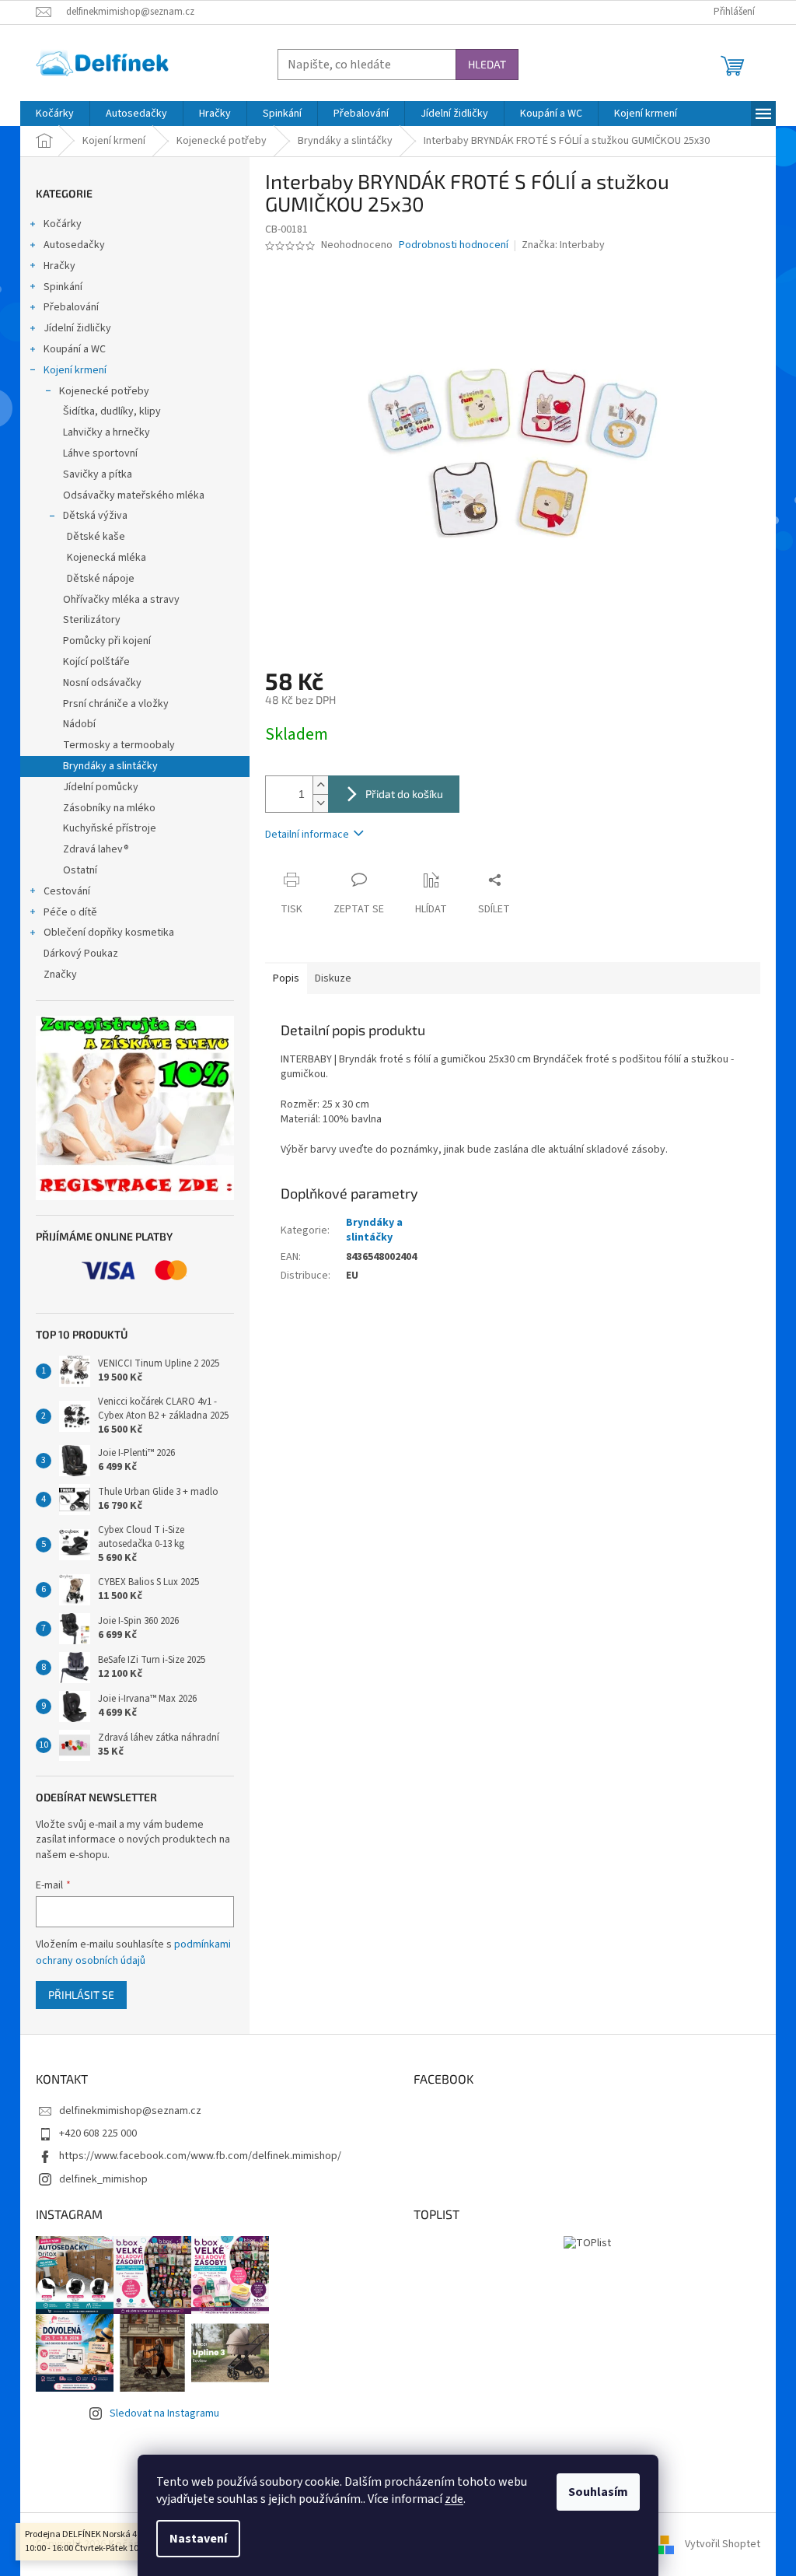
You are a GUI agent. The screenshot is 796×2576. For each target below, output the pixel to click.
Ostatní (80, 870)
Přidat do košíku (404, 794)
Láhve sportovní (100, 453)
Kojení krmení (75, 370)
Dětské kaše (96, 537)
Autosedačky (74, 245)
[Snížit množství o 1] (320, 803)
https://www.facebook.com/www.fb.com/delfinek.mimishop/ (200, 2156)
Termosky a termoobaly (119, 745)
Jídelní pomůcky (101, 787)
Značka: (563, 245)
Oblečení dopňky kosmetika (109, 933)
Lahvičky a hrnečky (106, 432)
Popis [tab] (286, 978)
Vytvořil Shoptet (723, 2544)
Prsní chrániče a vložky (116, 704)
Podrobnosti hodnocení (454, 245)
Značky (60, 975)
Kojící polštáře (96, 662)
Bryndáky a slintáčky (110, 766)
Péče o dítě (70, 912)
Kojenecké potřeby (104, 391)
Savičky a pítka (98, 474)
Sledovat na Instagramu (164, 2413)
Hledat (487, 64)
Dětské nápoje (101, 579)
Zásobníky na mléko (109, 808)
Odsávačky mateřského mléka (134, 495)
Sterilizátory (92, 620)
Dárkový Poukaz (81, 954)
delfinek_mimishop (103, 2179)
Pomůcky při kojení (107, 641)
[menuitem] (55, 114)
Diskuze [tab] (333, 978)
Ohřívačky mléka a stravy (121, 600)
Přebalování (71, 307)
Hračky (59, 266)
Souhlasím (598, 2492)
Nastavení (198, 2539)
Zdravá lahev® (96, 849)
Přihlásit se (81, 1995)
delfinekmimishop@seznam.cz (130, 2111)
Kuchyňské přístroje (110, 828)
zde (454, 2499)
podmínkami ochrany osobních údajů (133, 1952)
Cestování (67, 891)
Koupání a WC (75, 349)
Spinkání (63, 287)
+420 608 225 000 (98, 2133)
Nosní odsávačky (102, 683)
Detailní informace (307, 835)
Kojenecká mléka (106, 558)
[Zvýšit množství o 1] (320, 785)
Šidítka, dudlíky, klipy (112, 411)
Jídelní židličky (77, 328)
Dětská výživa (95, 516)
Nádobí (79, 724)
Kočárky (63, 224)
